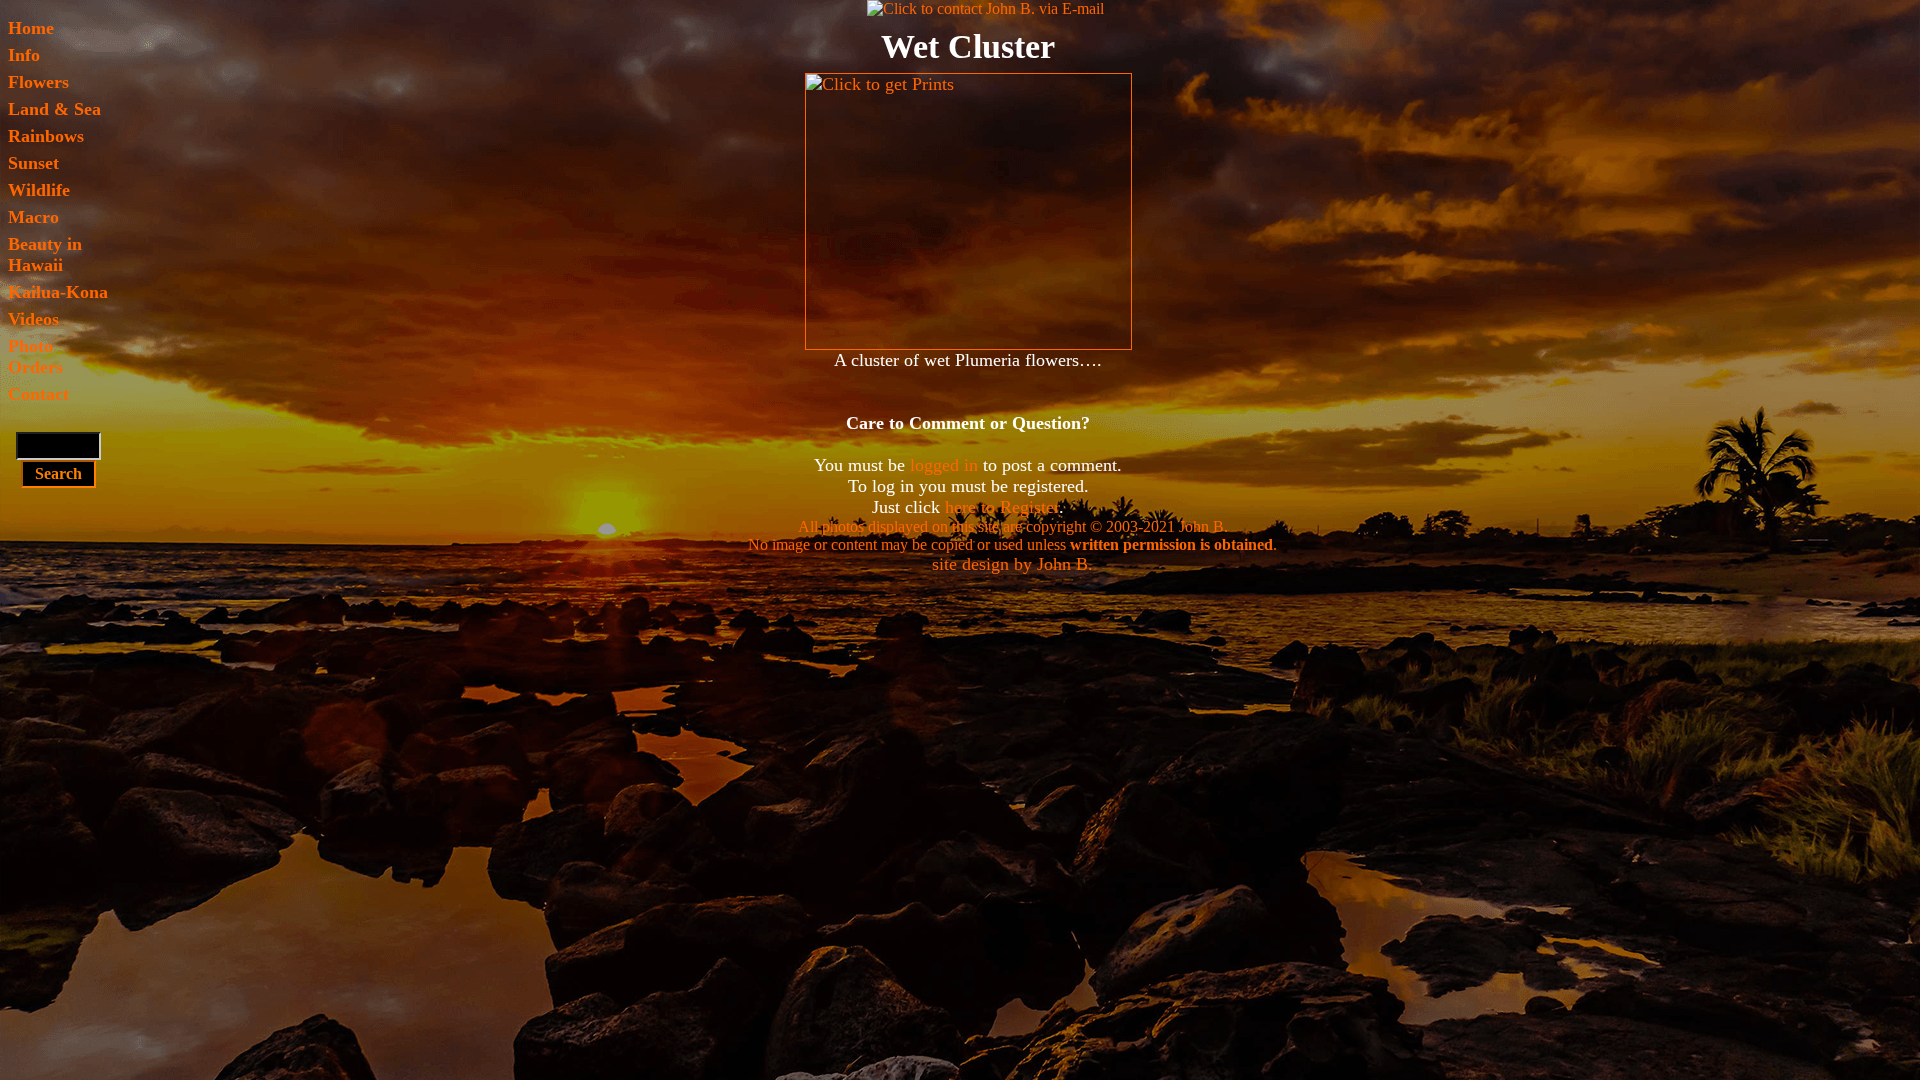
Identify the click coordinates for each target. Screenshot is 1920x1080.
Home (31, 28)
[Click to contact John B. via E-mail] (985, 8)
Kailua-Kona (58, 292)
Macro (33, 217)
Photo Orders (35, 356)
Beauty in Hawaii (45, 254)
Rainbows (46, 136)
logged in (944, 465)
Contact (38, 394)
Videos (33, 319)
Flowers (38, 82)
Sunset (33, 163)
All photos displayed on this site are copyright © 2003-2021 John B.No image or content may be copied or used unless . (1012, 535)
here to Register (1002, 507)
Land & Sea (54, 109)
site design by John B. (1012, 564)
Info (24, 55)
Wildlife (39, 190)
